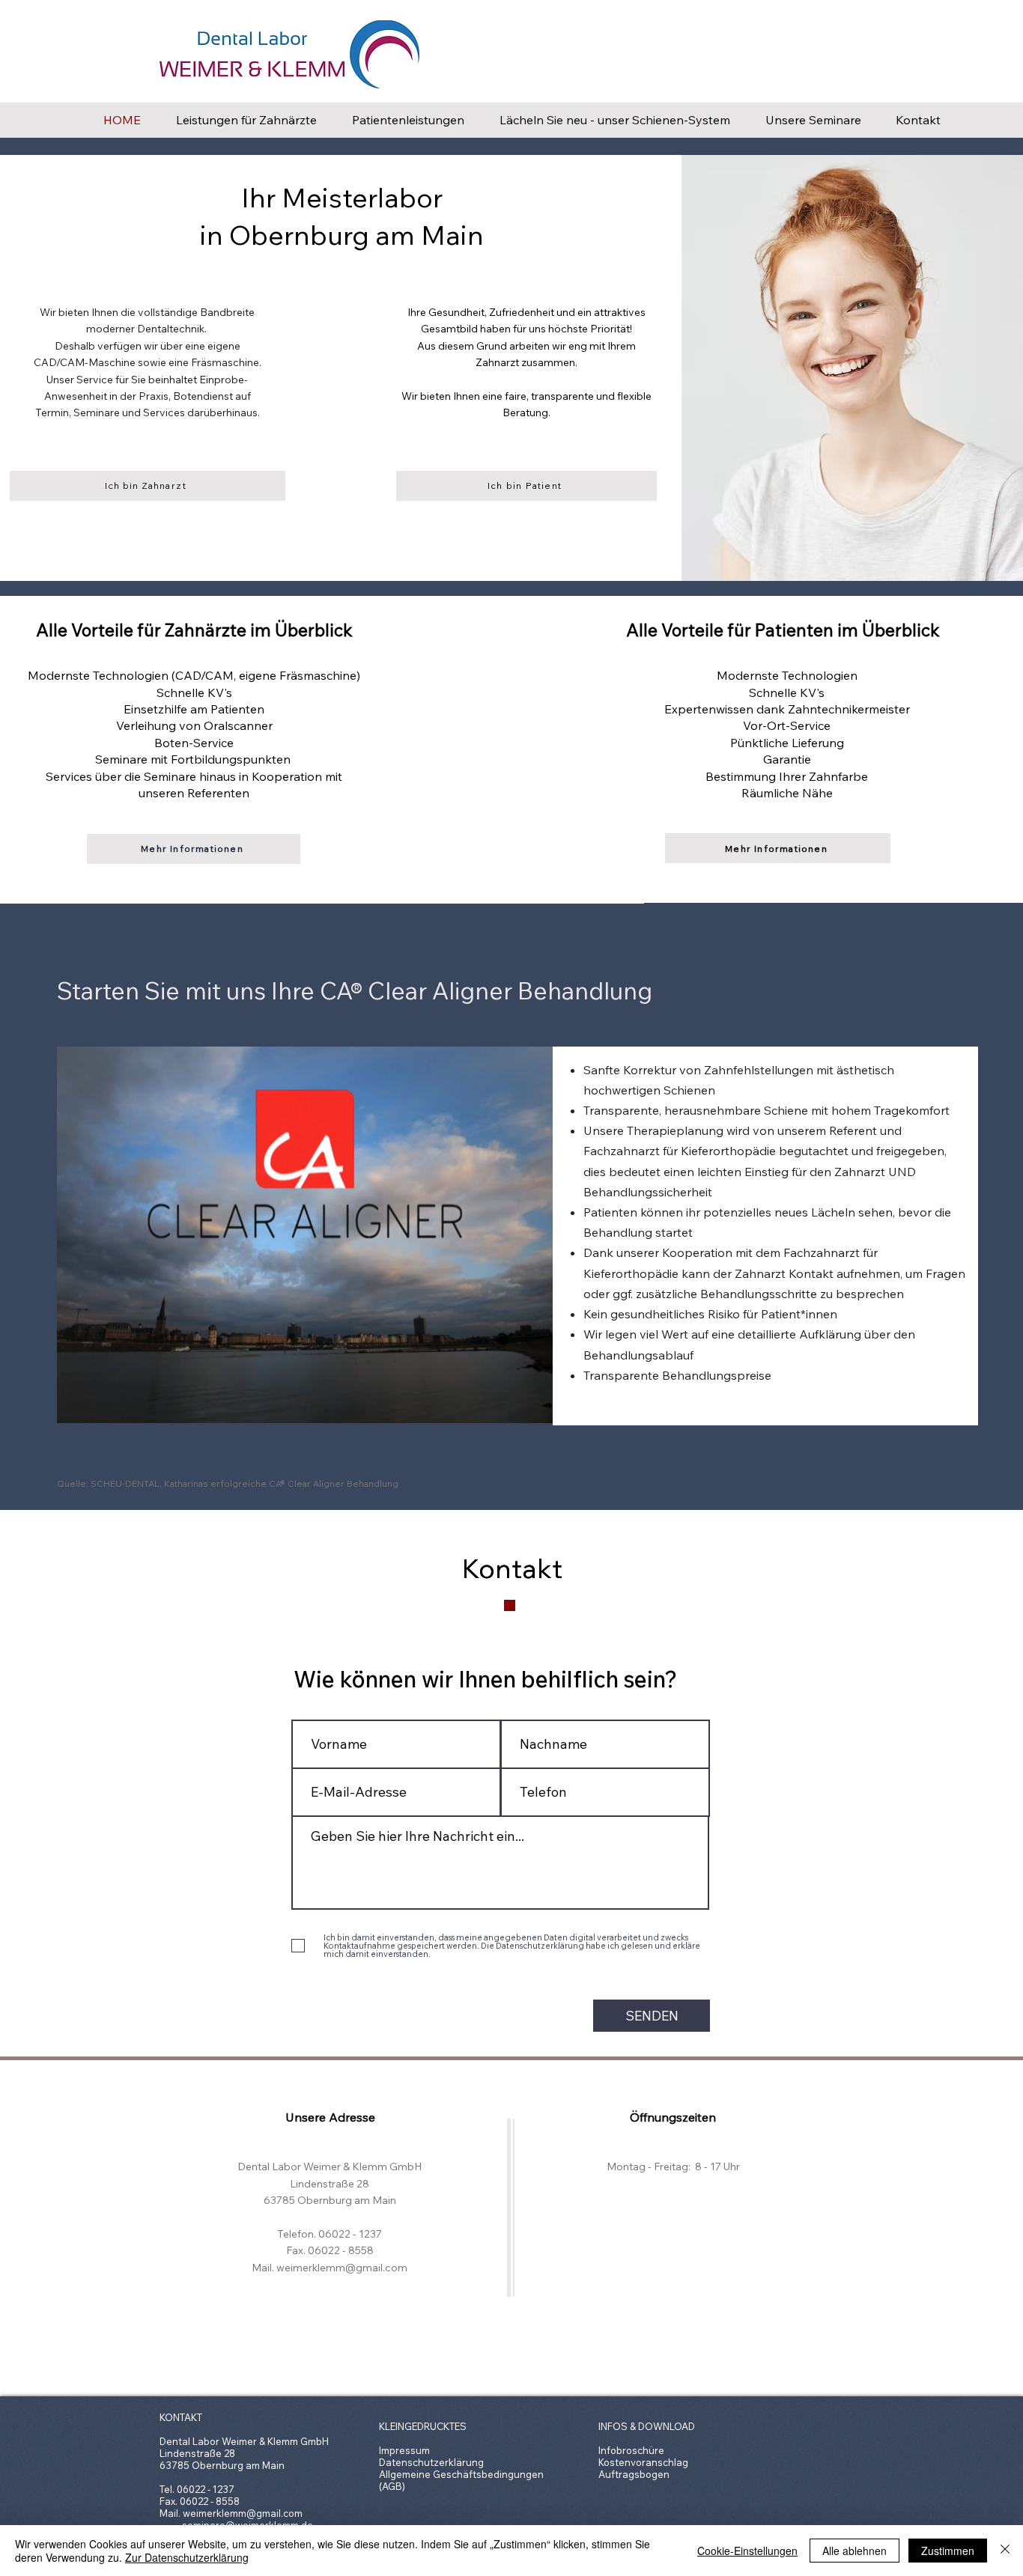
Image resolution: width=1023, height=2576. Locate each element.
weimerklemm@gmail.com (243, 2513)
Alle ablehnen (854, 2551)
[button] (534, 1407)
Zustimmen (948, 2551)
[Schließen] (1005, 2551)
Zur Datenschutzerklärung (187, 2557)
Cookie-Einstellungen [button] (747, 2551)
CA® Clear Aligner (416, 990)
